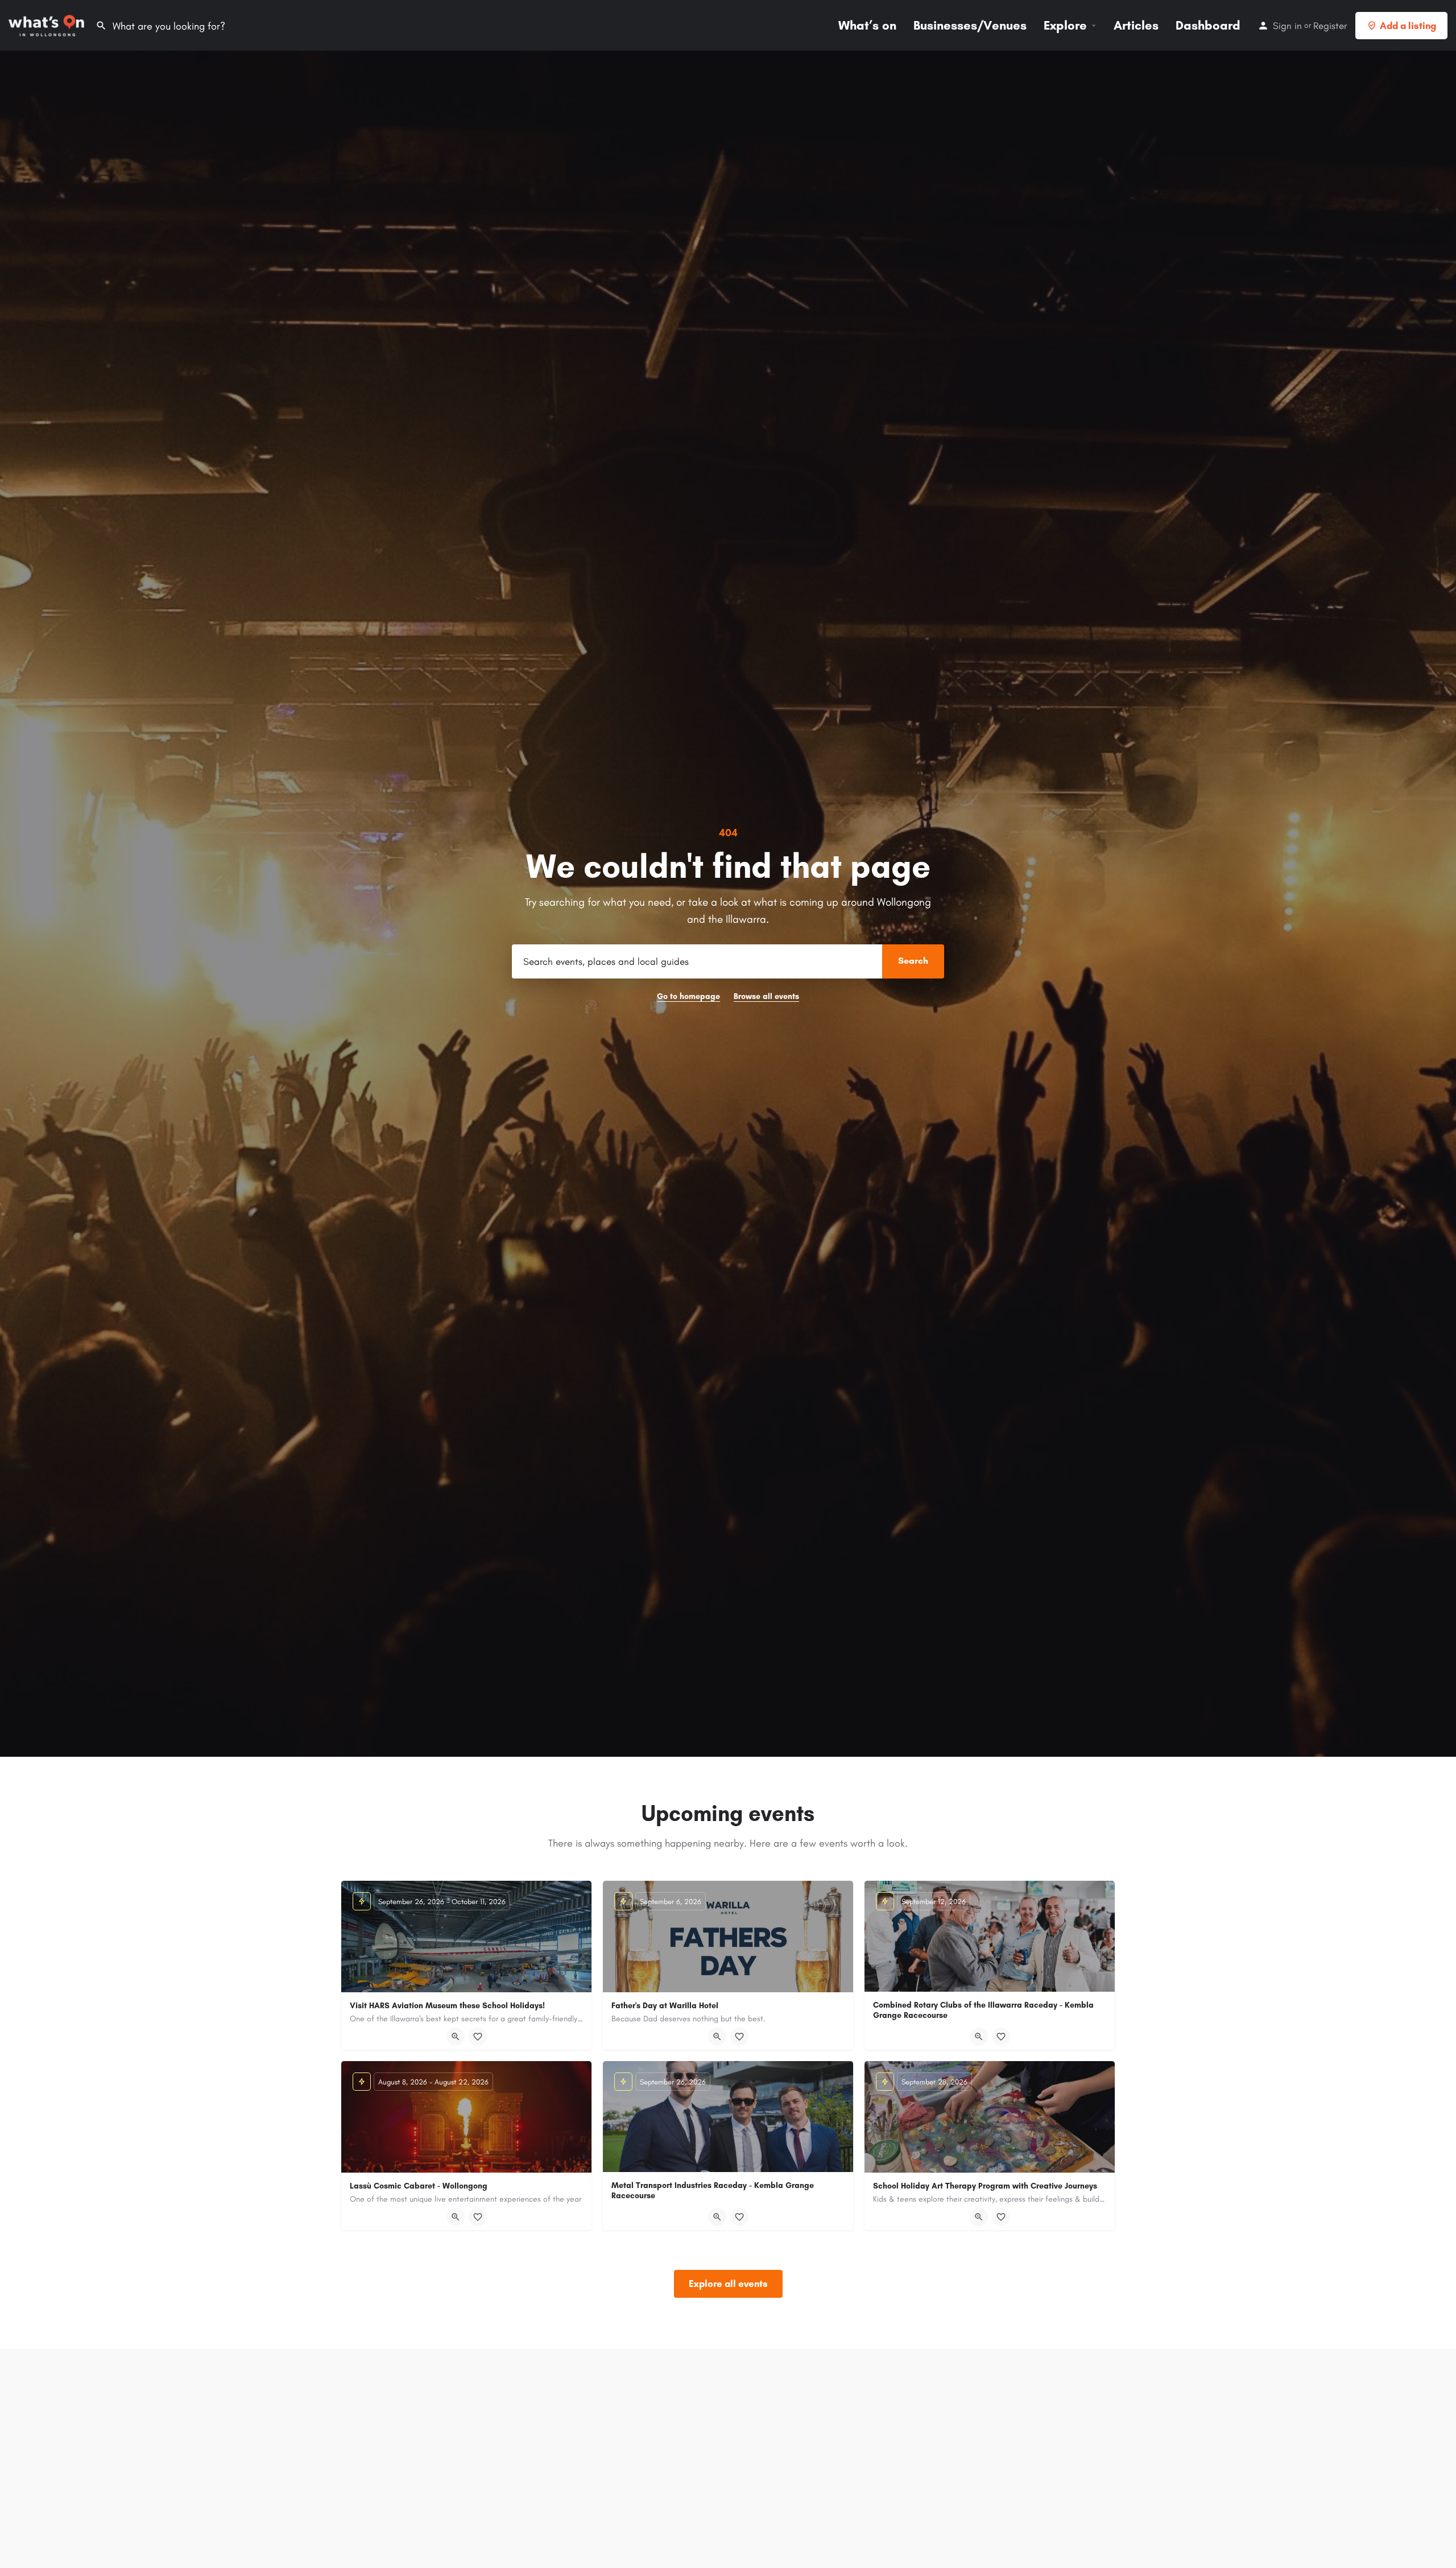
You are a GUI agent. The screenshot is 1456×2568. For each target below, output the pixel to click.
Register (1330, 26)
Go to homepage (688, 996)
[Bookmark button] (478, 2037)
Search (913, 961)
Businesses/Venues (970, 25)
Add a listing (1408, 26)
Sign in (1287, 26)
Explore (1065, 25)
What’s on (867, 25)
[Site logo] (48, 25)
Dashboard (1208, 25)
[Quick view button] (456, 2037)
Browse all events (766, 996)
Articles (1136, 25)
